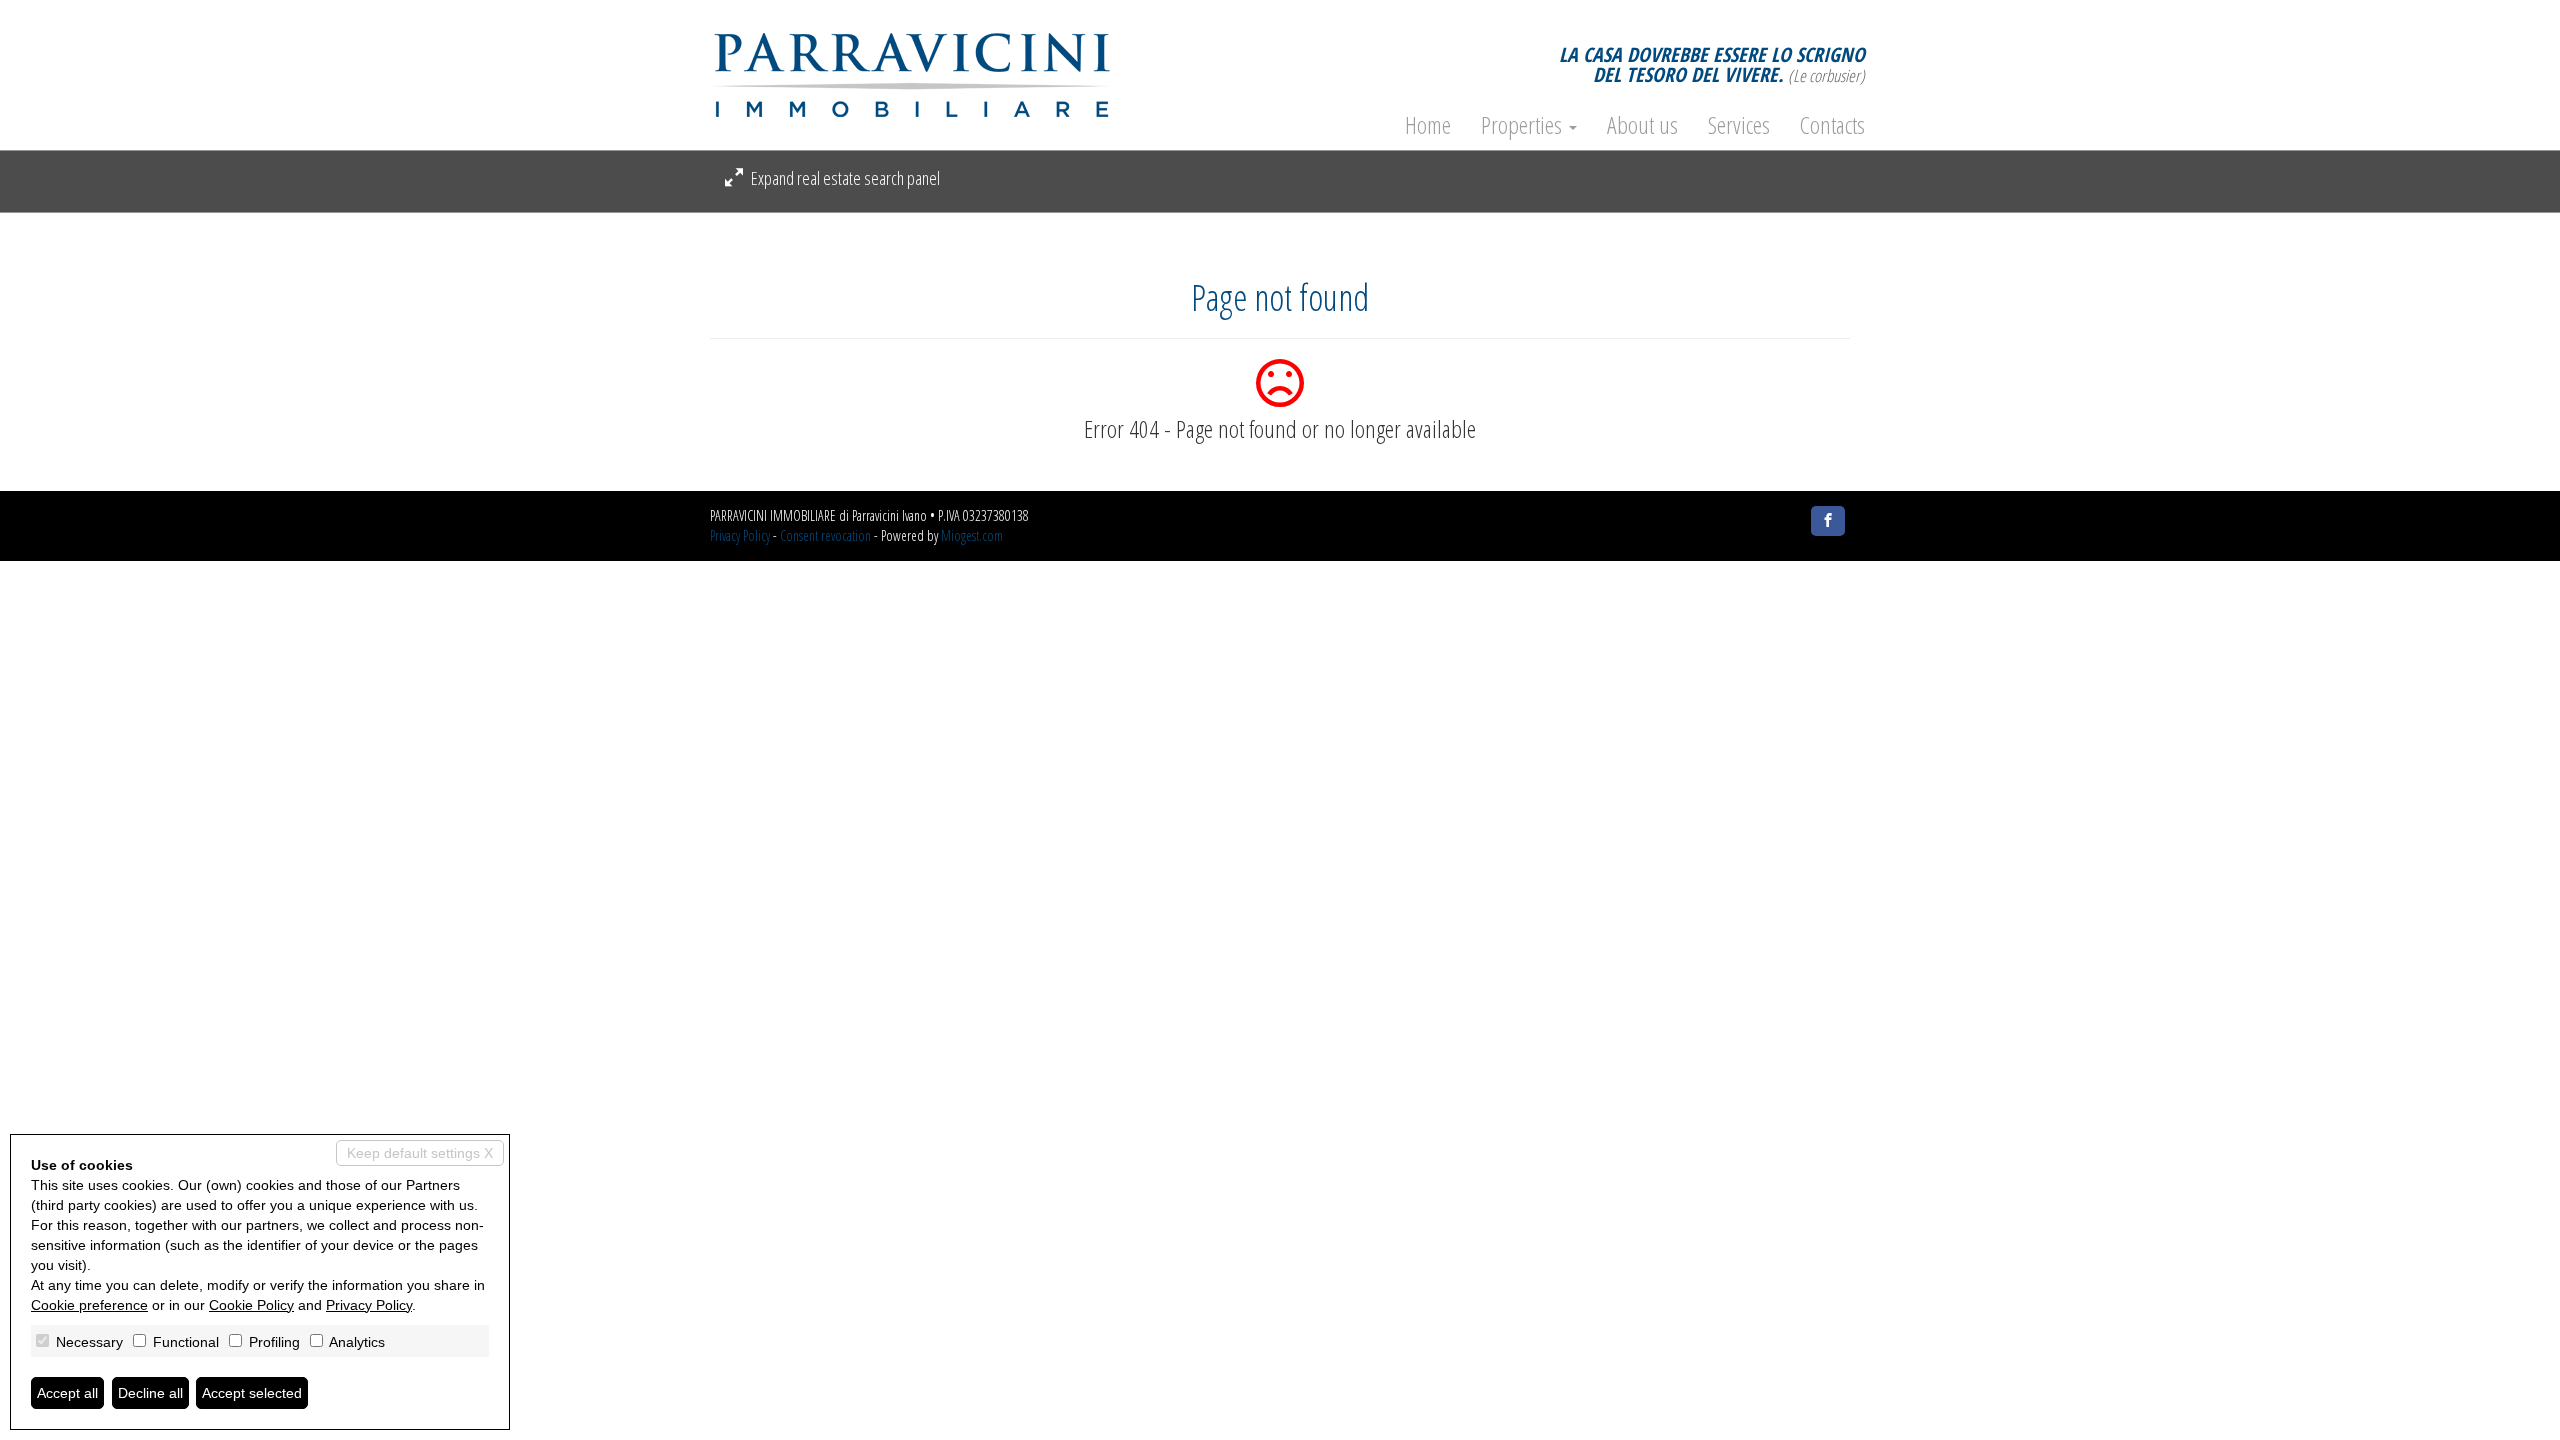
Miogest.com (972, 535)
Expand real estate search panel (844, 178)
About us (1642, 125)
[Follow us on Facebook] (1828, 521)
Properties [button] (1524, 125)
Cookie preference (89, 1305)
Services (1739, 125)
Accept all (67, 1393)
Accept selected (252, 1393)
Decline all (150, 1393)
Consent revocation (825, 535)
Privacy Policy (740, 535)
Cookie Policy (251, 1305)
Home (1428, 125)
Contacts (1832, 125)
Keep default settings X (420, 1153)
